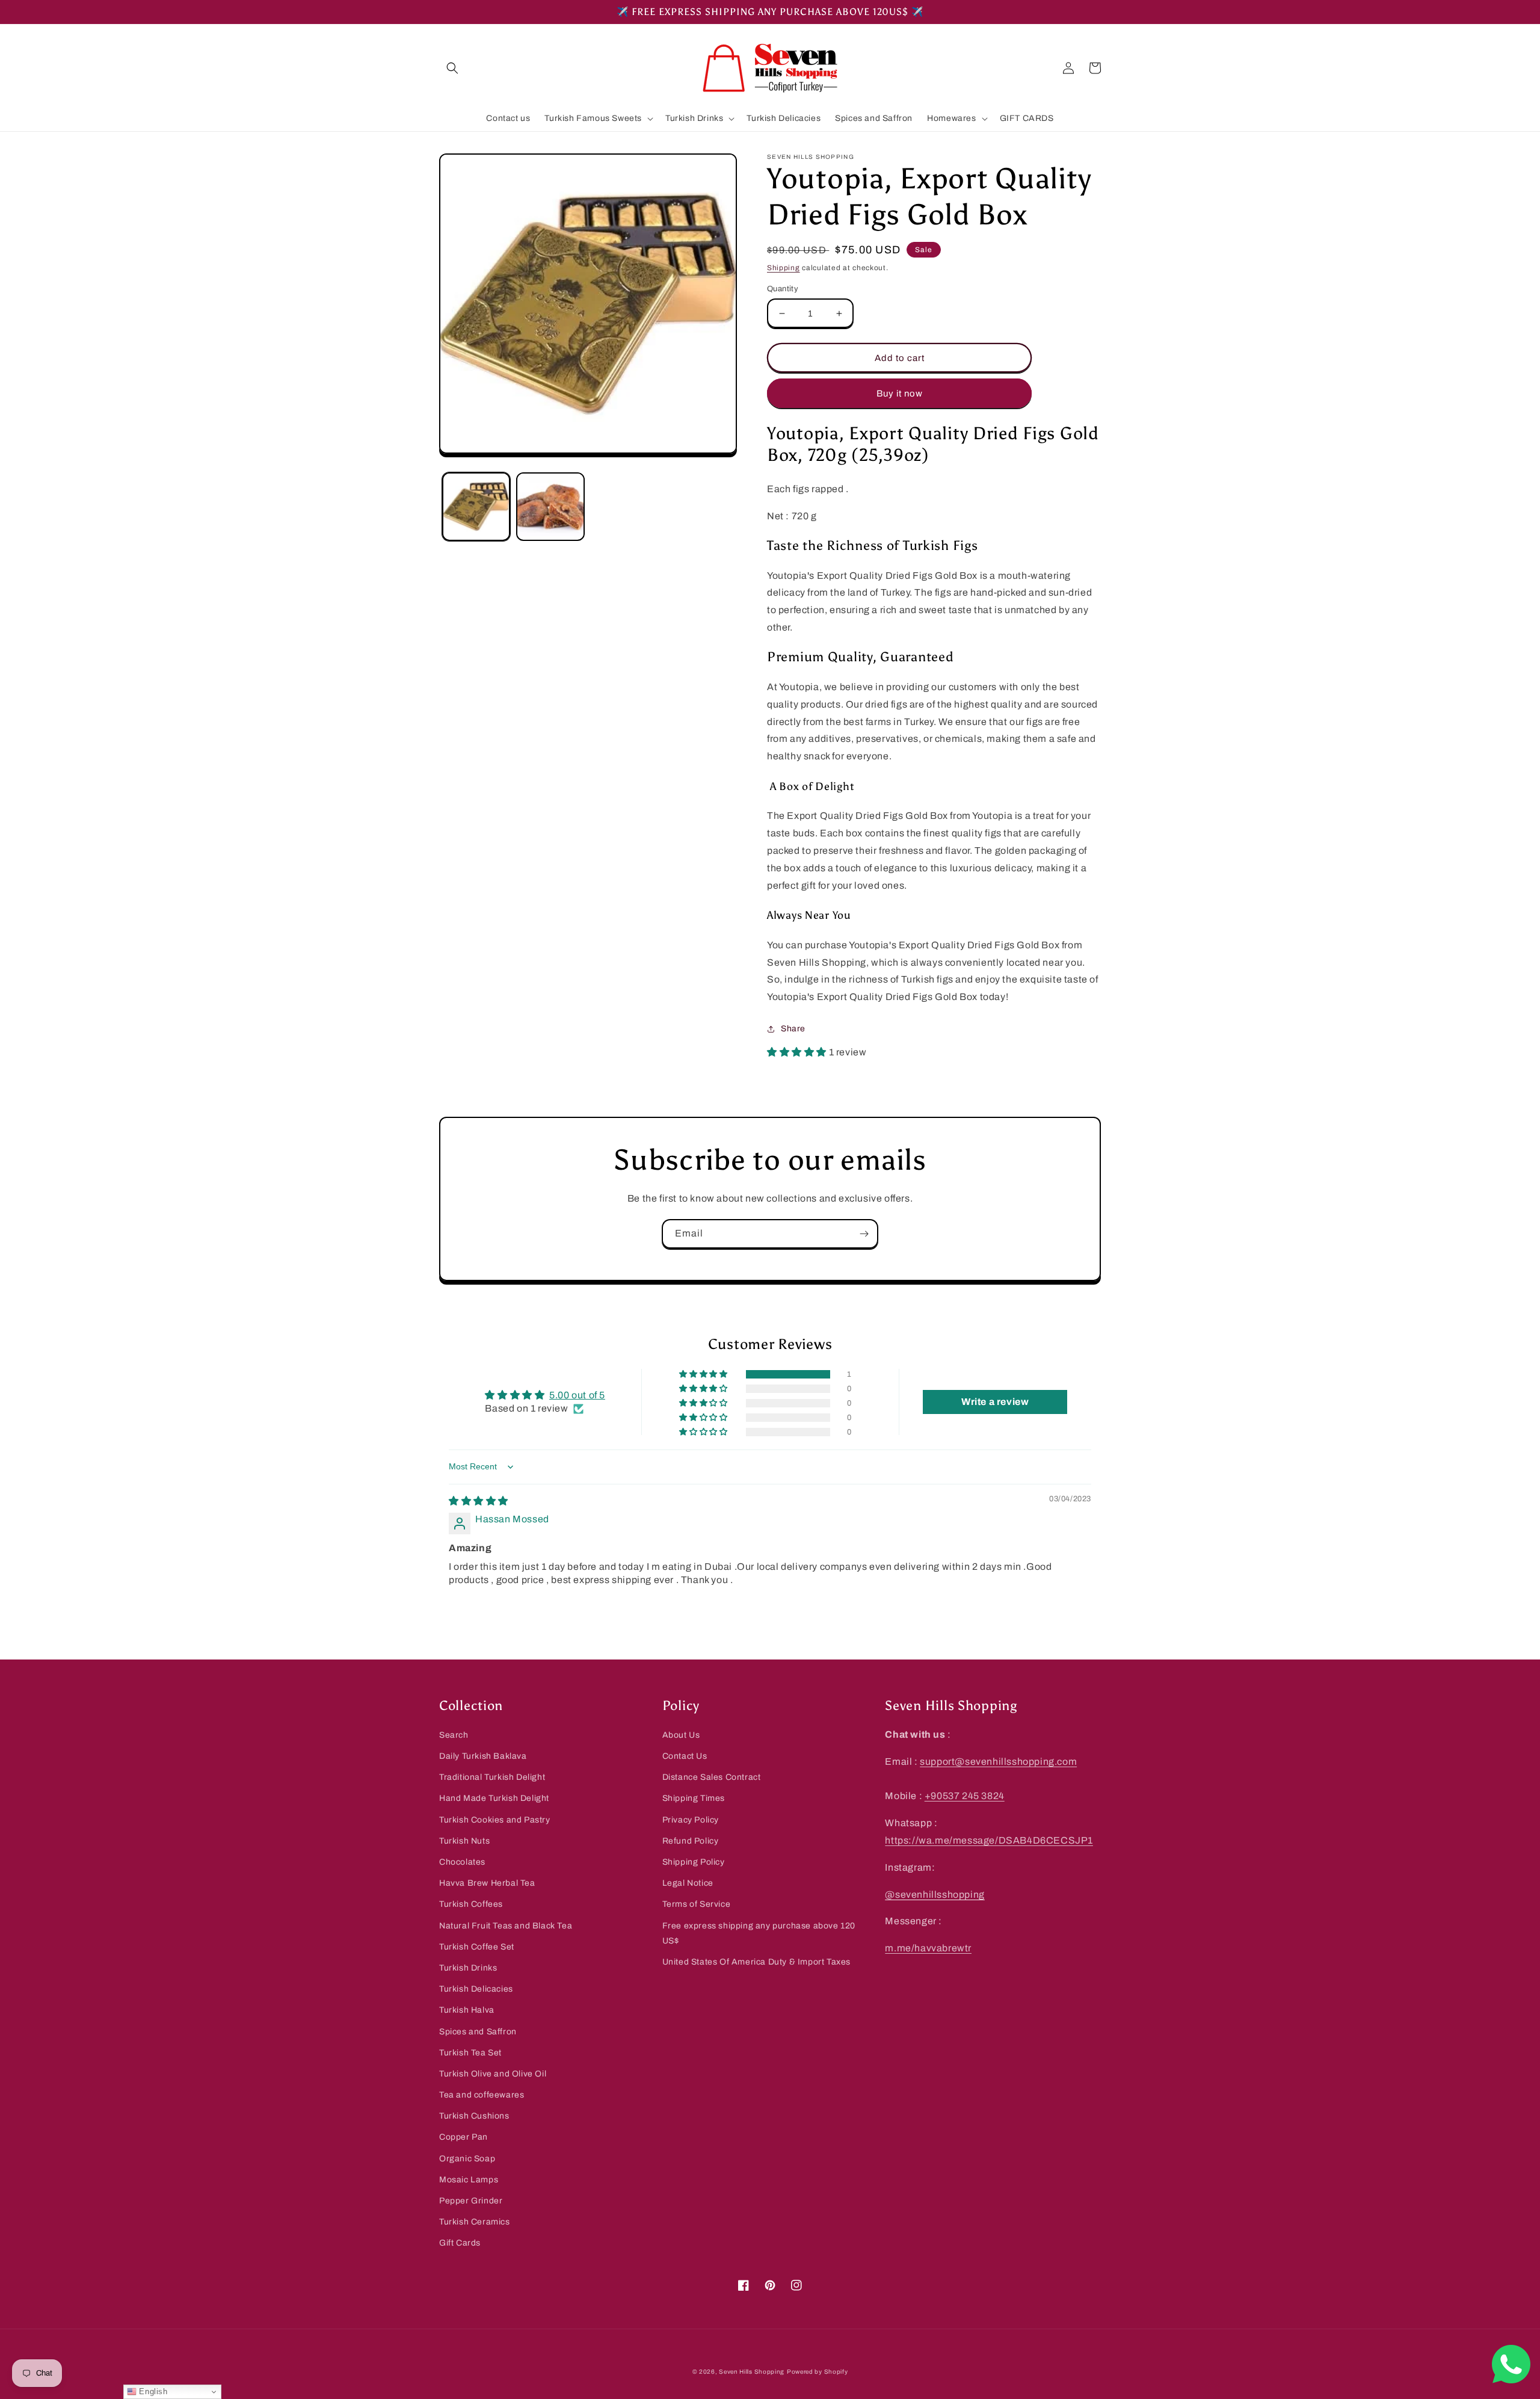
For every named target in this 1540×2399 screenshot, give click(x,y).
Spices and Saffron (478, 2032)
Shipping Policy (694, 1862)
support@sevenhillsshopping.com (998, 1761)
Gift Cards (460, 2243)
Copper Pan (464, 2137)
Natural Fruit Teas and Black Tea (506, 1926)
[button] (452, 68)
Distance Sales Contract (712, 1777)
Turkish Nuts (464, 1841)
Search (454, 1735)
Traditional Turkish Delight (492, 1777)
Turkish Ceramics (475, 2222)
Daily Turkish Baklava (483, 1756)
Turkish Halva (467, 2010)
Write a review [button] (995, 1402)
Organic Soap (467, 2159)
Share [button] (793, 1029)
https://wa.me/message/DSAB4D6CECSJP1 (989, 1840)
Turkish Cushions (474, 2116)
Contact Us (685, 1756)
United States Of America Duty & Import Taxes (756, 1962)
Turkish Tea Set (470, 2053)
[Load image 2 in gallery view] (550, 506)
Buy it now (900, 394)
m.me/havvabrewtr (928, 1948)
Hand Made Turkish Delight (494, 1798)
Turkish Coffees (471, 1904)
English (152, 2391)
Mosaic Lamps (469, 2180)
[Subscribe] (864, 1234)
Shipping (784, 268)
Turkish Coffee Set (477, 1947)
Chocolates (462, 1862)
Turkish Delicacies (476, 1989)
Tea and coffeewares (482, 2095)
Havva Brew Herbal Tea (487, 1883)
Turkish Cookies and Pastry (495, 1820)
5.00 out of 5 (577, 1395)
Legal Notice (688, 1883)
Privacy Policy (691, 1820)
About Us (681, 1735)
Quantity (783, 289)
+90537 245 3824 (965, 1796)
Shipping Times (694, 1798)
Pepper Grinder (471, 2201)
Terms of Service (697, 1904)
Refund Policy (691, 1841)
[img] (479, 1501)
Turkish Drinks (468, 1968)
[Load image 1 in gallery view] (476, 506)
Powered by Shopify (818, 2372)
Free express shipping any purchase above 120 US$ (759, 1933)
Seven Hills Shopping (752, 2372)
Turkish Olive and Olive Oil (493, 2074)
